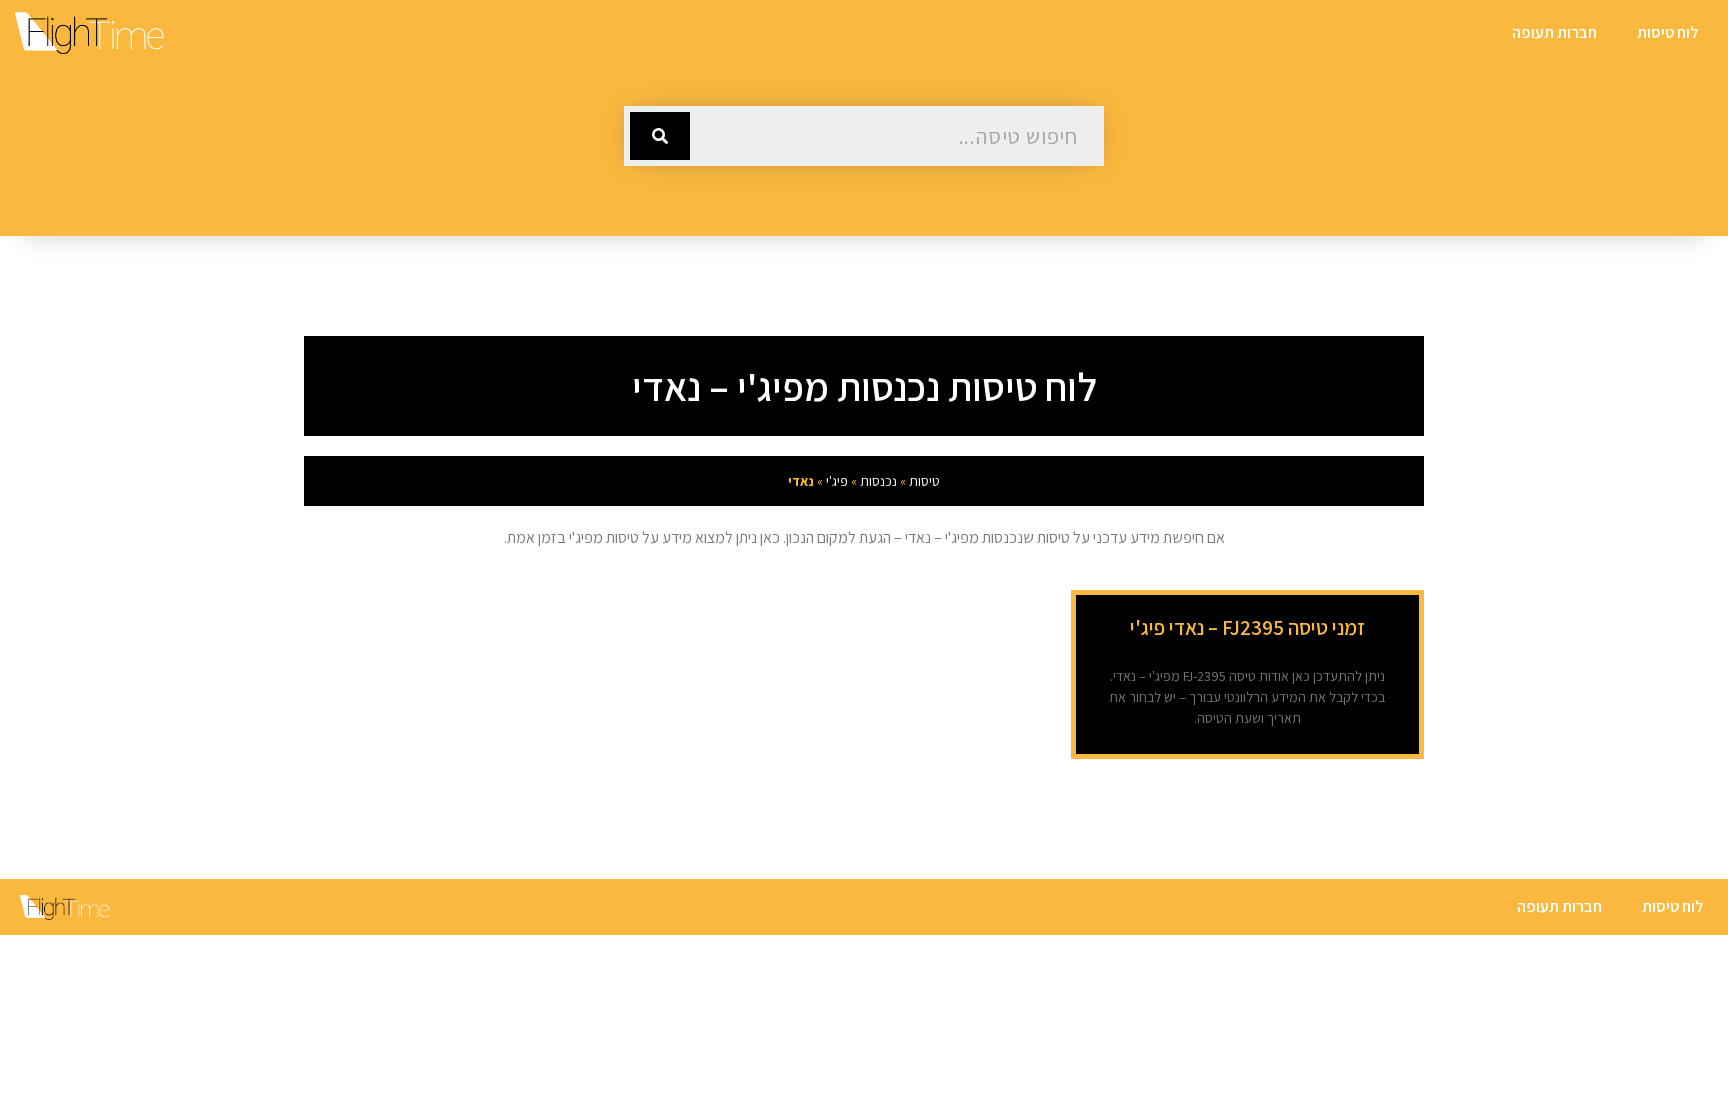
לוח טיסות (1667, 32)
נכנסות (878, 481)
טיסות (924, 481)
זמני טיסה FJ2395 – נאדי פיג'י (1247, 627)
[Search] (660, 136)
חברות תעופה (1554, 32)
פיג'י (837, 481)
